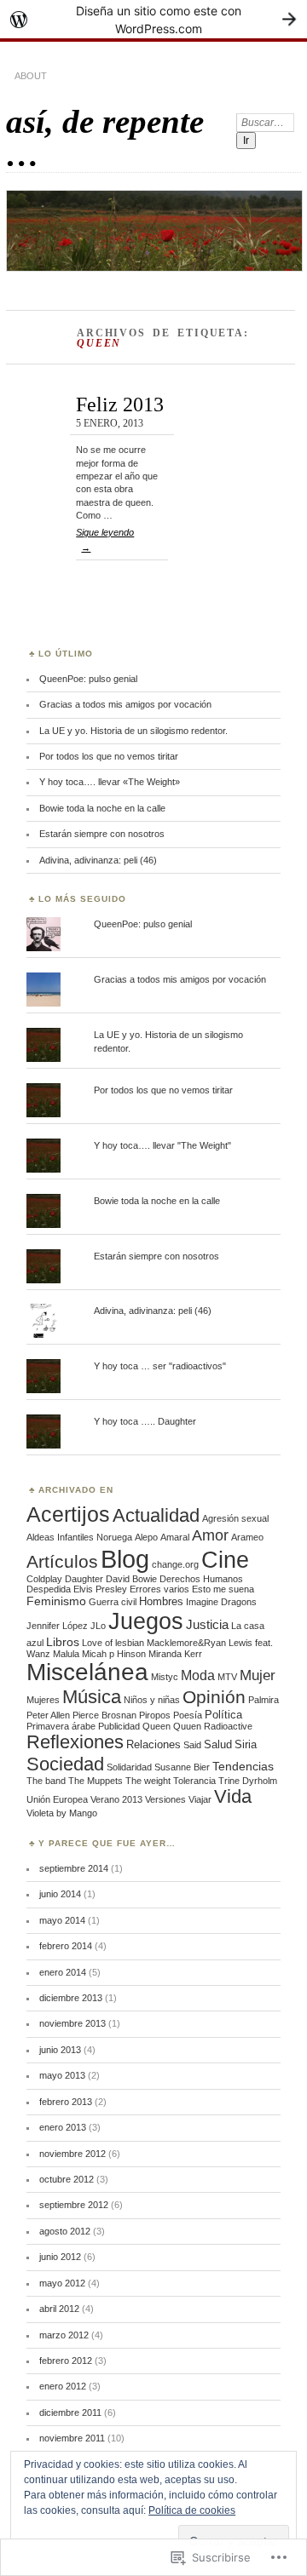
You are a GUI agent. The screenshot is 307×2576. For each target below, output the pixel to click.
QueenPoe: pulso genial (88, 679)
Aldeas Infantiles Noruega (79, 1537)
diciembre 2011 (70, 2412)
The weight (148, 1781)
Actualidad (156, 1515)
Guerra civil (113, 1602)
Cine (225, 1560)
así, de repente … (105, 138)
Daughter (84, 1579)
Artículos (62, 1561)
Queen (156, 1726)
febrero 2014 (66, 1946)
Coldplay (44, 1579)
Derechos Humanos (201, 1579)
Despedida (49, 1589)
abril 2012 (59, 2309)
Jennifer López (57, 1626)
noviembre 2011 (72, 2438)
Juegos (146, 1621)
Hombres (161, 1601)
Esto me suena (223, 1589)
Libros (63, 1642)
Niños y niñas (152, 1700)
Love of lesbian (113, 1643)
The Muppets (96, 1781)
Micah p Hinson (114, 1654)
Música (92, 1697)
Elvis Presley (100, 1589)
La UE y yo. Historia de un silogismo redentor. (133, 731)
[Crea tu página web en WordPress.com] (153, 19)
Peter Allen (48, 1715)
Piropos (155, 1715)
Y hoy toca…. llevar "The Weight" (162, 1145)
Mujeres (43, 1700)
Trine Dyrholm (248, 1781)
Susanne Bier (182, 1767)
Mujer (258, 1675)
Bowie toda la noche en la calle (102, 808)
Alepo (146, 1537)
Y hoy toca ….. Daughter (145, 1421)
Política (223, 1715)
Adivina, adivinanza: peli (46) (98, 860)
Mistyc (165, 1677)
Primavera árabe (61, 1726)
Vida (233, 1796)
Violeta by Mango (62, 1813)
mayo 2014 (62, 1920)
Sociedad (65, 1764)
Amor (210, 1535)
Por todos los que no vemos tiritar (109, 756)
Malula (66, 1654)
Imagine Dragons (221, 1602)
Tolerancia (194, 1781)
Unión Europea (57, 1799)
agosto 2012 (65, 2231)
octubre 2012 (67, 2179)
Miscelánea (87, 1672)
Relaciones (153, 1744)
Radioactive (228, 1726)
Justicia (207, 1624)
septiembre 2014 (74, 1868)
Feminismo (56, 1601)
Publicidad (119, 1726)
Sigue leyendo (105, 540)
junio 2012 (60, 2257)
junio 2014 (60, 1894)
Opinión (214, 1697)
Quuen (187, 1726)
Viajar (200, 1799)
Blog (125, 1559)
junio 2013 (60, 2050)
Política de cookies (192, 2510)
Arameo (247, 1537)
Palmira (264, 1700)
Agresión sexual (235, 1518)
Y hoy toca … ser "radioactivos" (160, 1366)
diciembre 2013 (71, 1998)
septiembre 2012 (74, 2205)
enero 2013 (63, 2127)
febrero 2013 (66, 2102)
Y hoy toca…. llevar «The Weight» (110, 782)
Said (192, 1745)
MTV (227, 1677)
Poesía (188, 1715)
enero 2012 (63, 2386)
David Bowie (131, 1579)
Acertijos (68, 1515)
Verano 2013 (116, 1799)
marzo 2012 (64, 2335)
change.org (175, 1564)
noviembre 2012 (72, 2154)
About (31, 76)
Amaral (175, 1537)
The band (46, 1781)
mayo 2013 (62, 2075)
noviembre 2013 (72, 2023)
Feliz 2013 (120, 404)
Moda (198, 1675)
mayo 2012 (62, 2283)
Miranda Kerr (175, 1654)
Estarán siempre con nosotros (102, 834)
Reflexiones (75, 1742)
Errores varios (159, 1589)
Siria (246, 1744)
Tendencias (243, 1766)
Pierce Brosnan (104, 1715)
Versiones (165, 1799)
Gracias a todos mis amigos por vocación (125, 704)
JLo (98, 1626)
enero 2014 (63, 1972)
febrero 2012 (66, 2361)
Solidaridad (129, 1767)
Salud (218, 1744)
